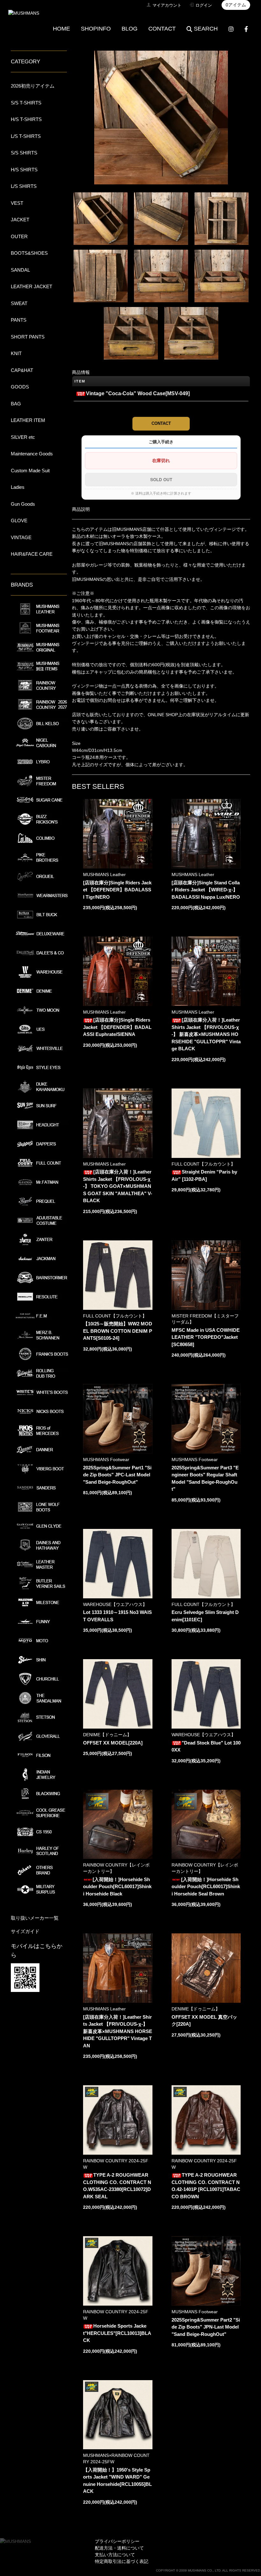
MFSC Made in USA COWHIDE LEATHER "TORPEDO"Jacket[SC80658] (206, 1337)
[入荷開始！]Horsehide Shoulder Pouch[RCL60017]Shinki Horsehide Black (117, 1887)
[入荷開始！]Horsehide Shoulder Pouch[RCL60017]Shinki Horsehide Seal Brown (206, 1887)
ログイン (204, 5)
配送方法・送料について (119, 2548)
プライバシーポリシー (117, 2541)
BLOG (130, 29)
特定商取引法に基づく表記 (122, 2561)
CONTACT (162, 29)
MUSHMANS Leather (104, 874)
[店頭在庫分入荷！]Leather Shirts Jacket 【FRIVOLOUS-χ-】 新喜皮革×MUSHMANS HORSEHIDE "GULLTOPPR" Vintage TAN (118, 2031)
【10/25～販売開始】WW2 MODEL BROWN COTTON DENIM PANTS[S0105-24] (118, 1331)
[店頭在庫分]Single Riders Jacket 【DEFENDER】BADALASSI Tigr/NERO (117, 890)
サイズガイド (25, 1931)
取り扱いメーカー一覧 (35, 1918)
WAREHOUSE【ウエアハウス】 (115, 1604)
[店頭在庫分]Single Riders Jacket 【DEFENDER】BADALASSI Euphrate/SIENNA (117, 1027)
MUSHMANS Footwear (106, 1459)
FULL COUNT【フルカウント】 (203, 1164)
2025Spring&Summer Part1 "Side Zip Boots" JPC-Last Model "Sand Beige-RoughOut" (117, 1475)
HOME (61, 29)
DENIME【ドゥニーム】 (107, 1735)
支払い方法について (115, 2555)
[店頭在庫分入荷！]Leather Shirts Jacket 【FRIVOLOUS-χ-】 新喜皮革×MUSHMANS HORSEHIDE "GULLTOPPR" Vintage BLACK (206, 1034)
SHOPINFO (96, 29)
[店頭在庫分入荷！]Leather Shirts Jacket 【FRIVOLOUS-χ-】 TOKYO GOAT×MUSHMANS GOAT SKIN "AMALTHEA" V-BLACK (118, 1186)
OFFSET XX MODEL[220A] (113, 1743)
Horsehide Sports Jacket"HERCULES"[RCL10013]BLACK (117, 2333)
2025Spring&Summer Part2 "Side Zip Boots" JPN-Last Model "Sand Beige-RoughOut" (206, 2327)
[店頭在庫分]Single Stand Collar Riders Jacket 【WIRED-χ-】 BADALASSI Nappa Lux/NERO (206, 890)
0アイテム (236, 5)
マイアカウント (167, 5)
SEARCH (206, 29)
